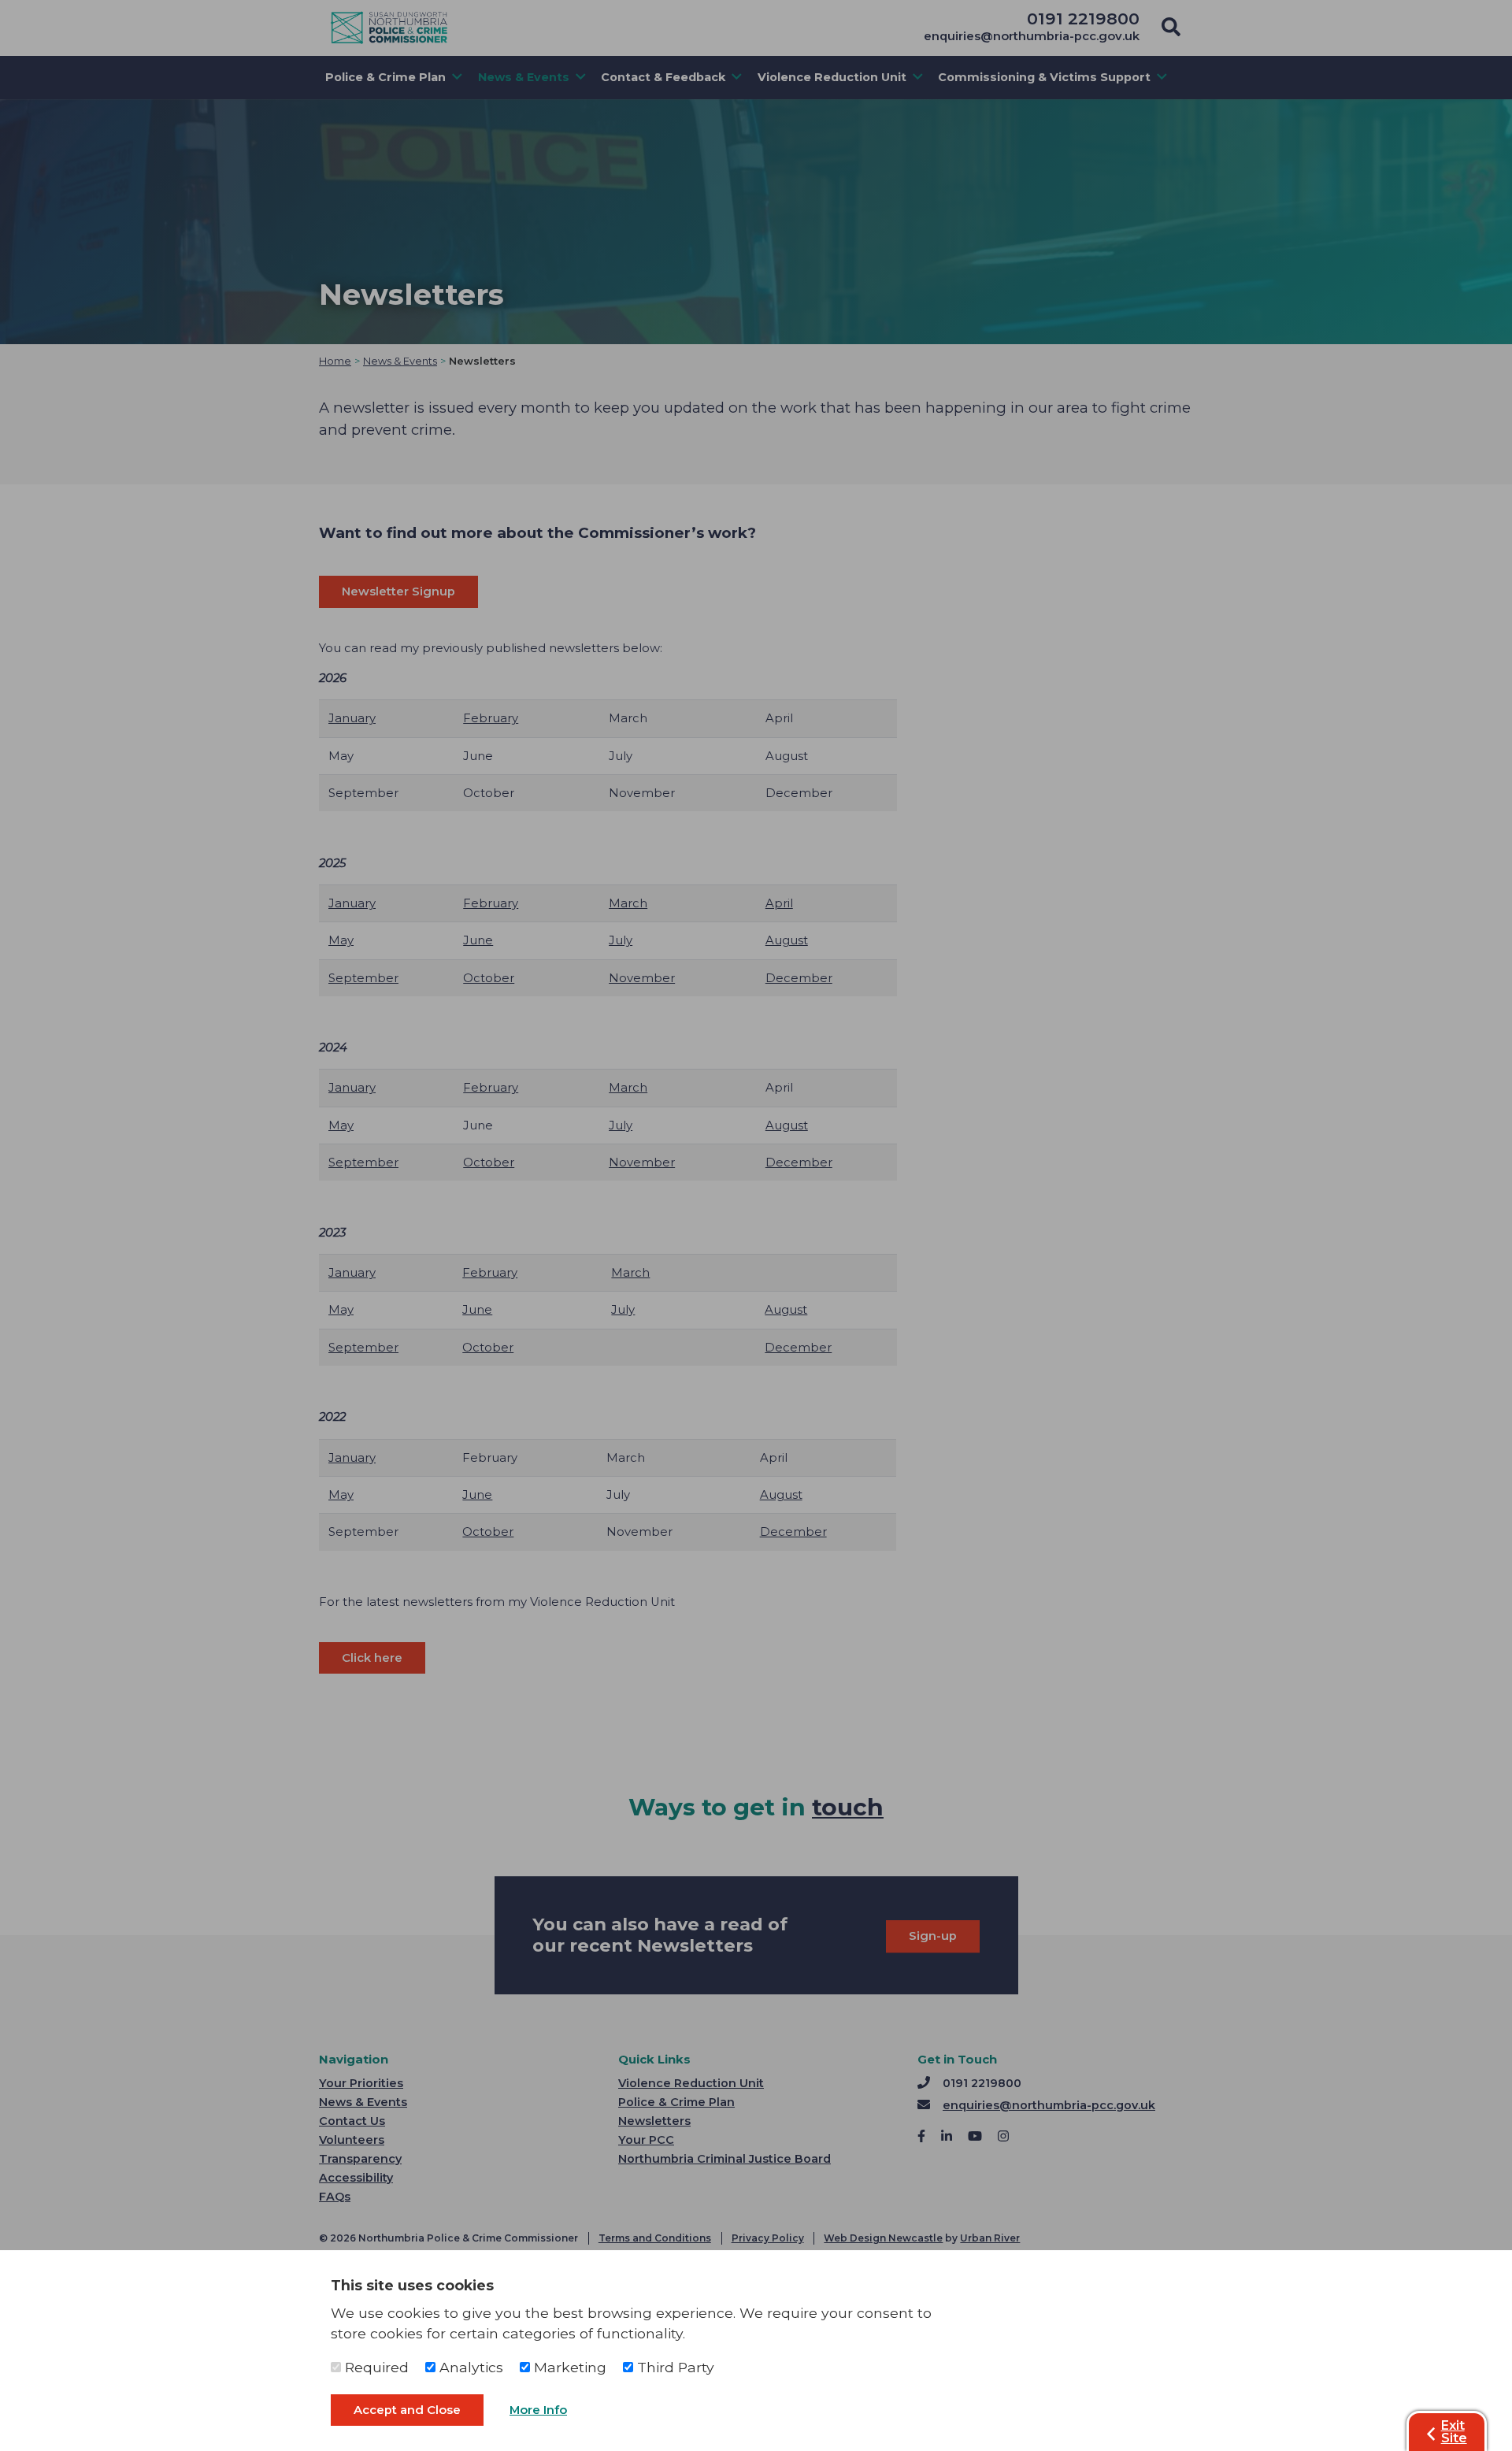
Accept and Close (407, 2410)
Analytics (469, 2367)
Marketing (568, 2367)
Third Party (674, 2367)
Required (375, 2367)
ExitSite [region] (1454, 2432)
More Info (538, 2410)
